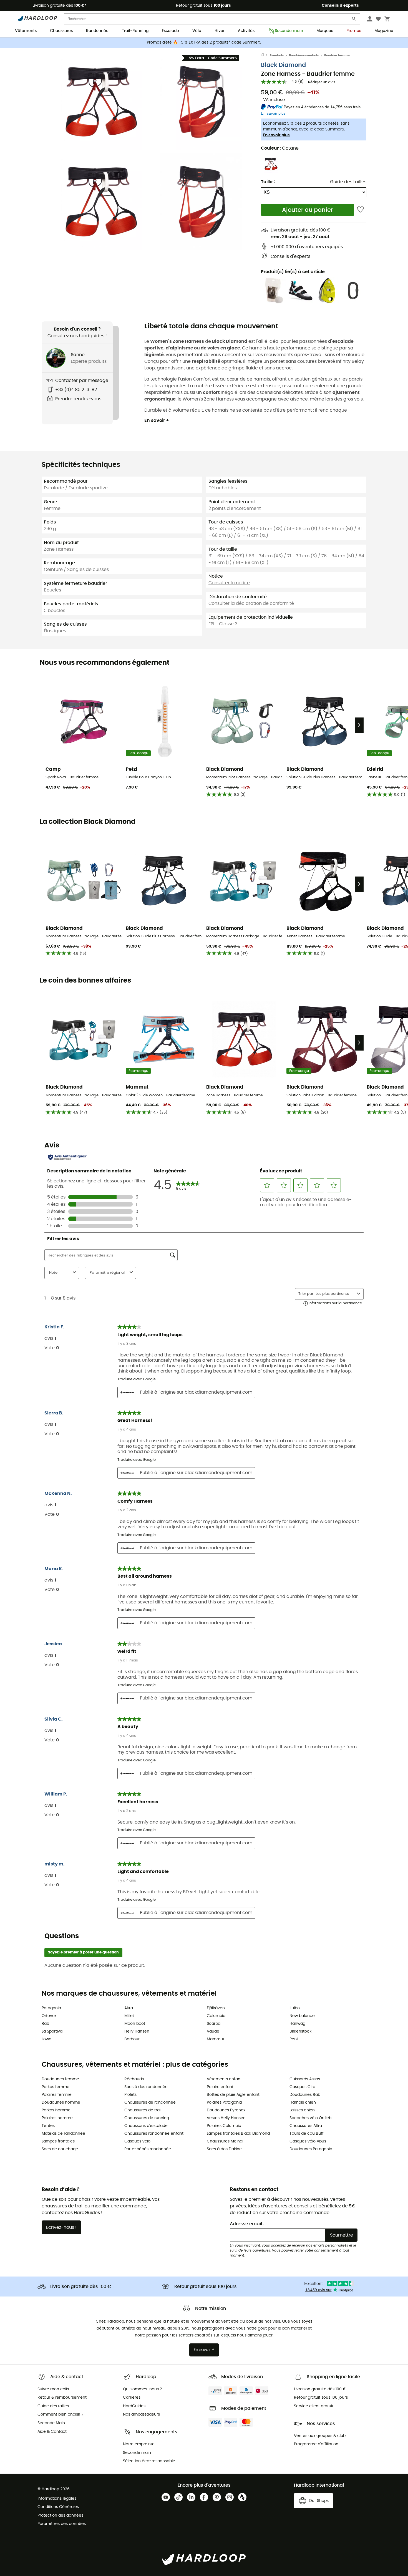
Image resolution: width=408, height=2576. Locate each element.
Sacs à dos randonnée (146, 2087)
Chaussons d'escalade (146, 2126)
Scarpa (214, 2024)
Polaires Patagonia (224, 2102)
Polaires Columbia (224, 2126)
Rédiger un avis (322, 82)
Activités (246, 31)
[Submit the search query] (354, 20)
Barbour (132, 2039)
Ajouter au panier (308, 210)
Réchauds (134, 2079)
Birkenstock (300, 2031)
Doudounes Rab (305, 2095)
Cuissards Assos (305, 2079)
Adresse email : (247, 2224)
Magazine (384, 31)
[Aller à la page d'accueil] (265, 56)
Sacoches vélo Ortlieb (310, 2118)
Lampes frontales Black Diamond (238, 2134)
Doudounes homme (61, 2102)
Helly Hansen (137, 2031)
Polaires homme (57, 2118)
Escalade (170, 31)
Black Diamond (283, 65)
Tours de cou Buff (307, 2134)
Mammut (216, 2039)
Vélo (197, 31)
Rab (45, 2024)
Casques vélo (137, 2141)
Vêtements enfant (224, 2079)
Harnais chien (303, 2102)
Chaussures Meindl (225, 2141)
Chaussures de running (147, 2118)
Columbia (216, 2016)
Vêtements (26, 31)
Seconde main (289, 31)
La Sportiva (52, 2031)
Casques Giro (302, 2087)
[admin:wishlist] (360, 210)
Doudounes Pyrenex (226, 2110)
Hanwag (297, 2024)
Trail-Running (135, 31)
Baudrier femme (337, 55)
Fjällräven (216, 2008)
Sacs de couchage (60, 2149)
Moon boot (135, 2024)
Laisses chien (302, 2110)
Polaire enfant (220, 2087)
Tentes (48, 2126)
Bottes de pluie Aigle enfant (233, 2095)
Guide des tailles (348, 182)
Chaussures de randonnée (150, 2102)
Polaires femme (57, 2095)
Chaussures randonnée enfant (154, 2134)
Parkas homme (56, 2110)
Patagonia (51, 2008)
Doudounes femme (60, 2079)
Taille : (268, 182)
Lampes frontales (58, 2141)
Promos (354, 31)
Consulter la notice (229, 583)
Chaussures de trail (143, 2110)
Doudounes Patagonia (311, 2149)
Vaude (213, 2031)
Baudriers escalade (304, 55)
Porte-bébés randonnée (148, 2149)
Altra (129, 2008)
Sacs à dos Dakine (224, 2149)
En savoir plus (276, 135)
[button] (101, 102)
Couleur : (280, 148)
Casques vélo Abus (308, 2141)
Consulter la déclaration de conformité (251, 603)
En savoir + (157, 420)
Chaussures (61, 31)
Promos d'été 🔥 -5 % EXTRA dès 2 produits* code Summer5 (204, 42)
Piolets (130, 2095)
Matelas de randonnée (63, 2134)
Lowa (46, 2039)
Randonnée (97, 31)
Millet (129, 2016)
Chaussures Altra (306, 2126)
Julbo (295, 2008)
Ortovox (49, 2016)
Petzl (294, 2039)
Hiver (220, 31)
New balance (302, 2016)
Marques (325, 31)
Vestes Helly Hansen (226, 2118)
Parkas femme (56, 2087)
